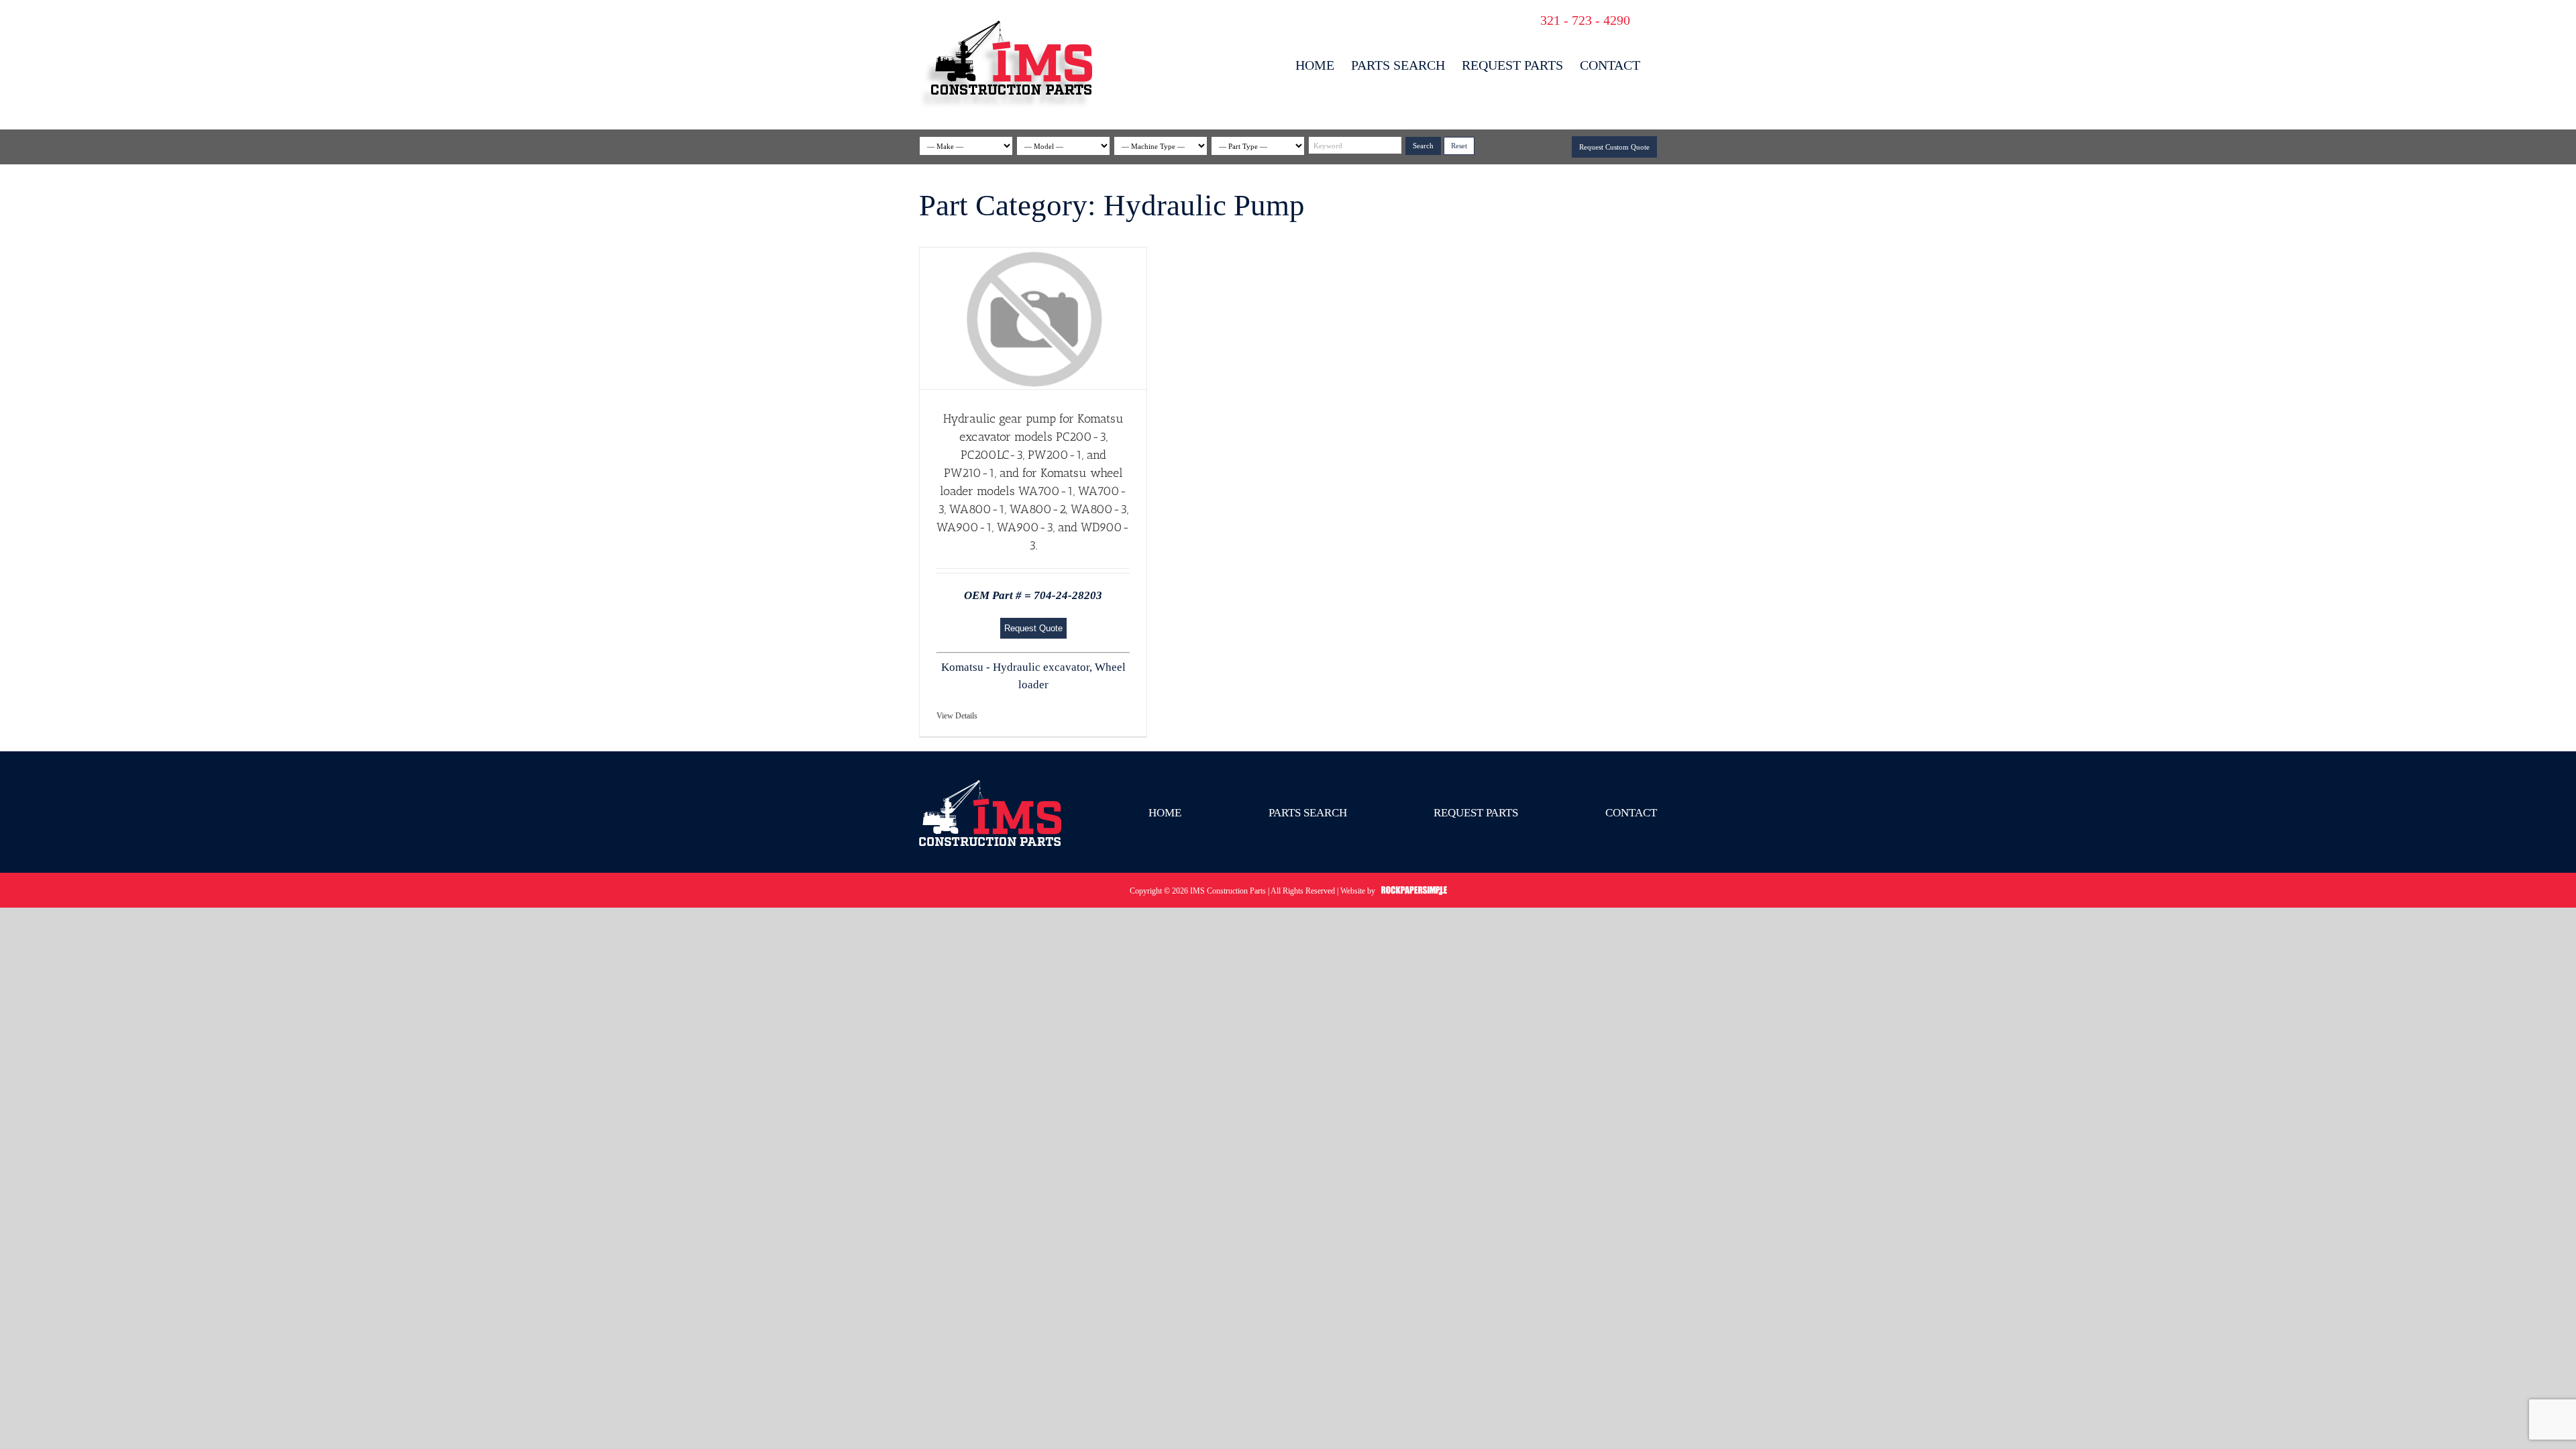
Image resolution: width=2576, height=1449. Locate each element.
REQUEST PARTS (1476, 813)
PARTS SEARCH (1308, 813)
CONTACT (1631, 813)
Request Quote (1033, 628)
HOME (1165, 813)
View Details (957, 716)
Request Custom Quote (1614, 147)
